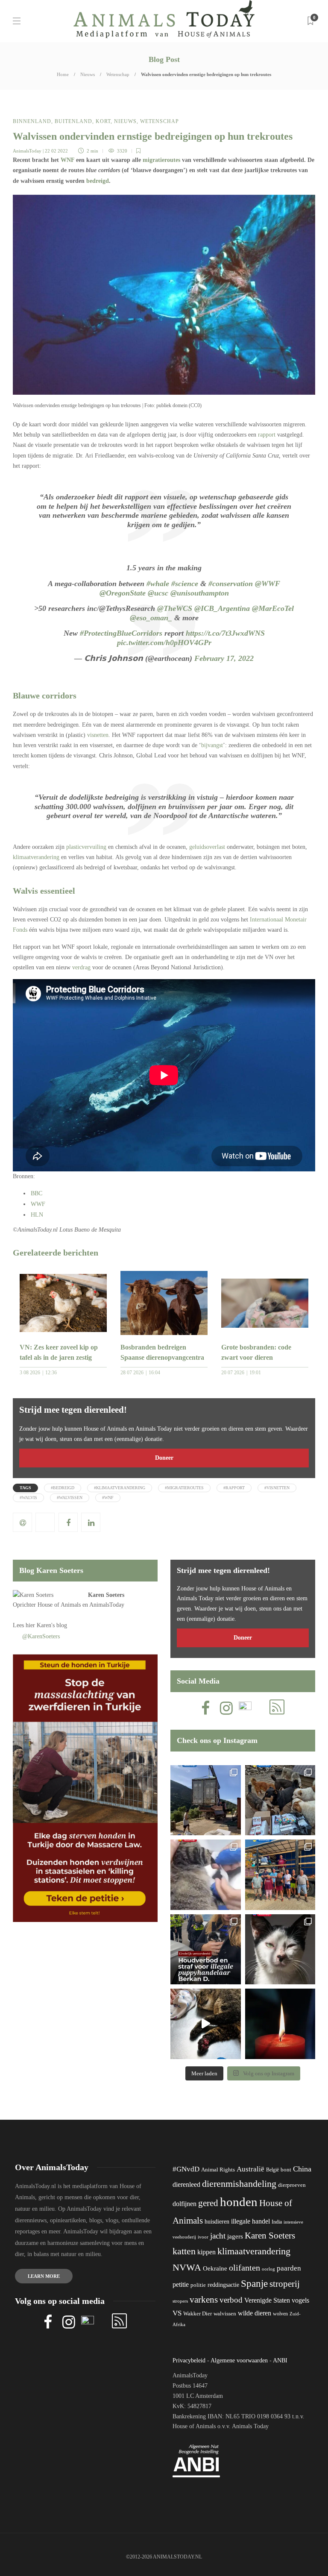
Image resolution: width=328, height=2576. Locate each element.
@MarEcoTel (273, 608)
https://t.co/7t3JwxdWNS (225, 633)
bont (286, 2170)
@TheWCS (175, 608)
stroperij (285, 2284)
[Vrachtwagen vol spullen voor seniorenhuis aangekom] (280, 1875)
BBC (37, 1193)
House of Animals (59, 1605)
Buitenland (73, 121)
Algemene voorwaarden (239, 2360)
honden (239, 2202)
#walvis (28, 1498)
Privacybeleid (189, 2360)
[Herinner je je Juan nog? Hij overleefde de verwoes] (206, 1875)
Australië (250, 2169)
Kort (103, 121)
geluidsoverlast (207, 847)
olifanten (245, 2268)
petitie (181, 2284)
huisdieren (217, 2222)
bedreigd (98, 181)
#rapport (234, 1488)
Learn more (44, 2276)
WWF (38, 1204)
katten (184, 2251)
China (302, 2169)
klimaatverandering (36, 857)
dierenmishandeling (239, 2184)
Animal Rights (218, 2170)
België (272, 2170)
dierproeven (292, 2185)
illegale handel (250, 2221)
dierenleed (186, 2184)
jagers (235, 2236)
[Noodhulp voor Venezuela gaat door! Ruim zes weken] (280, 1950)
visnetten (98, 735)
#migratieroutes (184, 1488)
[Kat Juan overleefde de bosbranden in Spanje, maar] (206, 2024)
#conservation (231, 584)
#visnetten (277, 1488)
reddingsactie (223, 2285)
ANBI (280, 2360)
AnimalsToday (27, 151)
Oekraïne (215, 2268)
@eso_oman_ (151, 618)
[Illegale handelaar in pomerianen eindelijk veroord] (206, 1950)
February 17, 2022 (224, 658)
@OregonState (123, 593)
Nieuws (88, 74)
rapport (267, 435)
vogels (300, 2300)
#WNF (108, 1498)
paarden (289, 2268)
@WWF (268, 584)
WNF (67, 160)
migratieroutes (161, 160)
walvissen (225, 2314)
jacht (218, 2236)
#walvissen (70, 1498)
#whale (158, 584)
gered (208, 2203)
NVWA (187, 2267)
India (277, 2222)
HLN (37, 1215)
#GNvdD (186, 2169)
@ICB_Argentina (222, 608)
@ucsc (158, 593)
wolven (280, 2314)
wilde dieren (255, 2313)
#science (185, 584)
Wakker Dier (198, 2314)
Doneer (164, 1458)
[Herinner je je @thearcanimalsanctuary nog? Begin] (206, 1800)
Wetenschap (118, 74)
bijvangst (212, 745)
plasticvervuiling (86, 847)
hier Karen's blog (46, 1625)
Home (63, 74)
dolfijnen (184, 2204)
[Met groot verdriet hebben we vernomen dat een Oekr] (280, 2024)
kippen (206, 2252)
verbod (231, 2300)
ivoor (203, 2237)
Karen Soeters (106, 1595)
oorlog (268, 2269)
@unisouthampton (200, 593)
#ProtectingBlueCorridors (121, 633)
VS (177, 2313)
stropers (180, 2301)
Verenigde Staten (267, 2300)
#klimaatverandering (120, 1488)
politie (198, 2285)
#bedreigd (63, 1488)
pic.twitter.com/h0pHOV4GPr (164, 643)
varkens (204, 2300)
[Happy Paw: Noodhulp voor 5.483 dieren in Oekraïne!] (280, 1800)
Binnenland (32, 121)
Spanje (254, 2283)
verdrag (81, 967)
